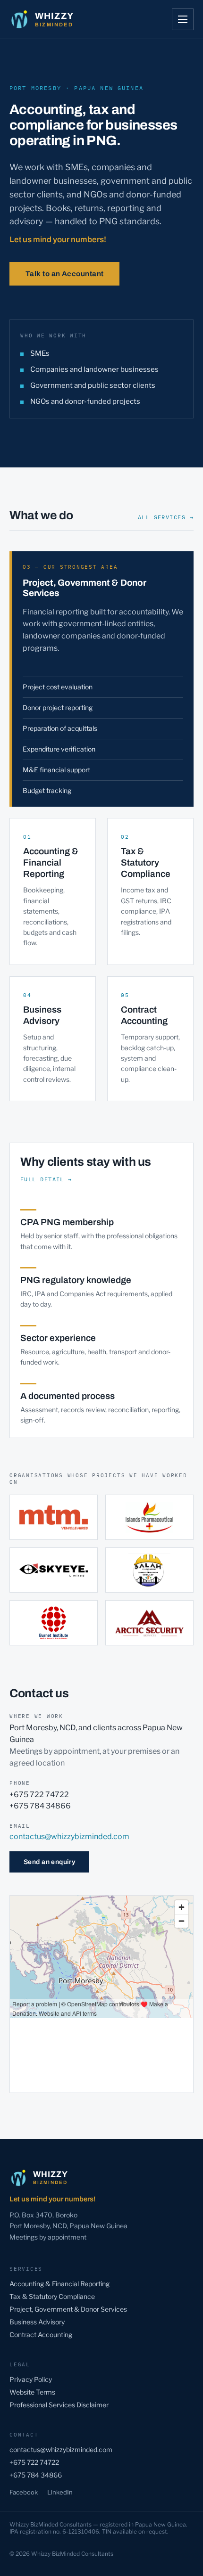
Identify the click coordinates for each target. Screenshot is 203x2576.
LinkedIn (60, 2492)
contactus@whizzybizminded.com (69, 1836)
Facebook (24, 2492)
